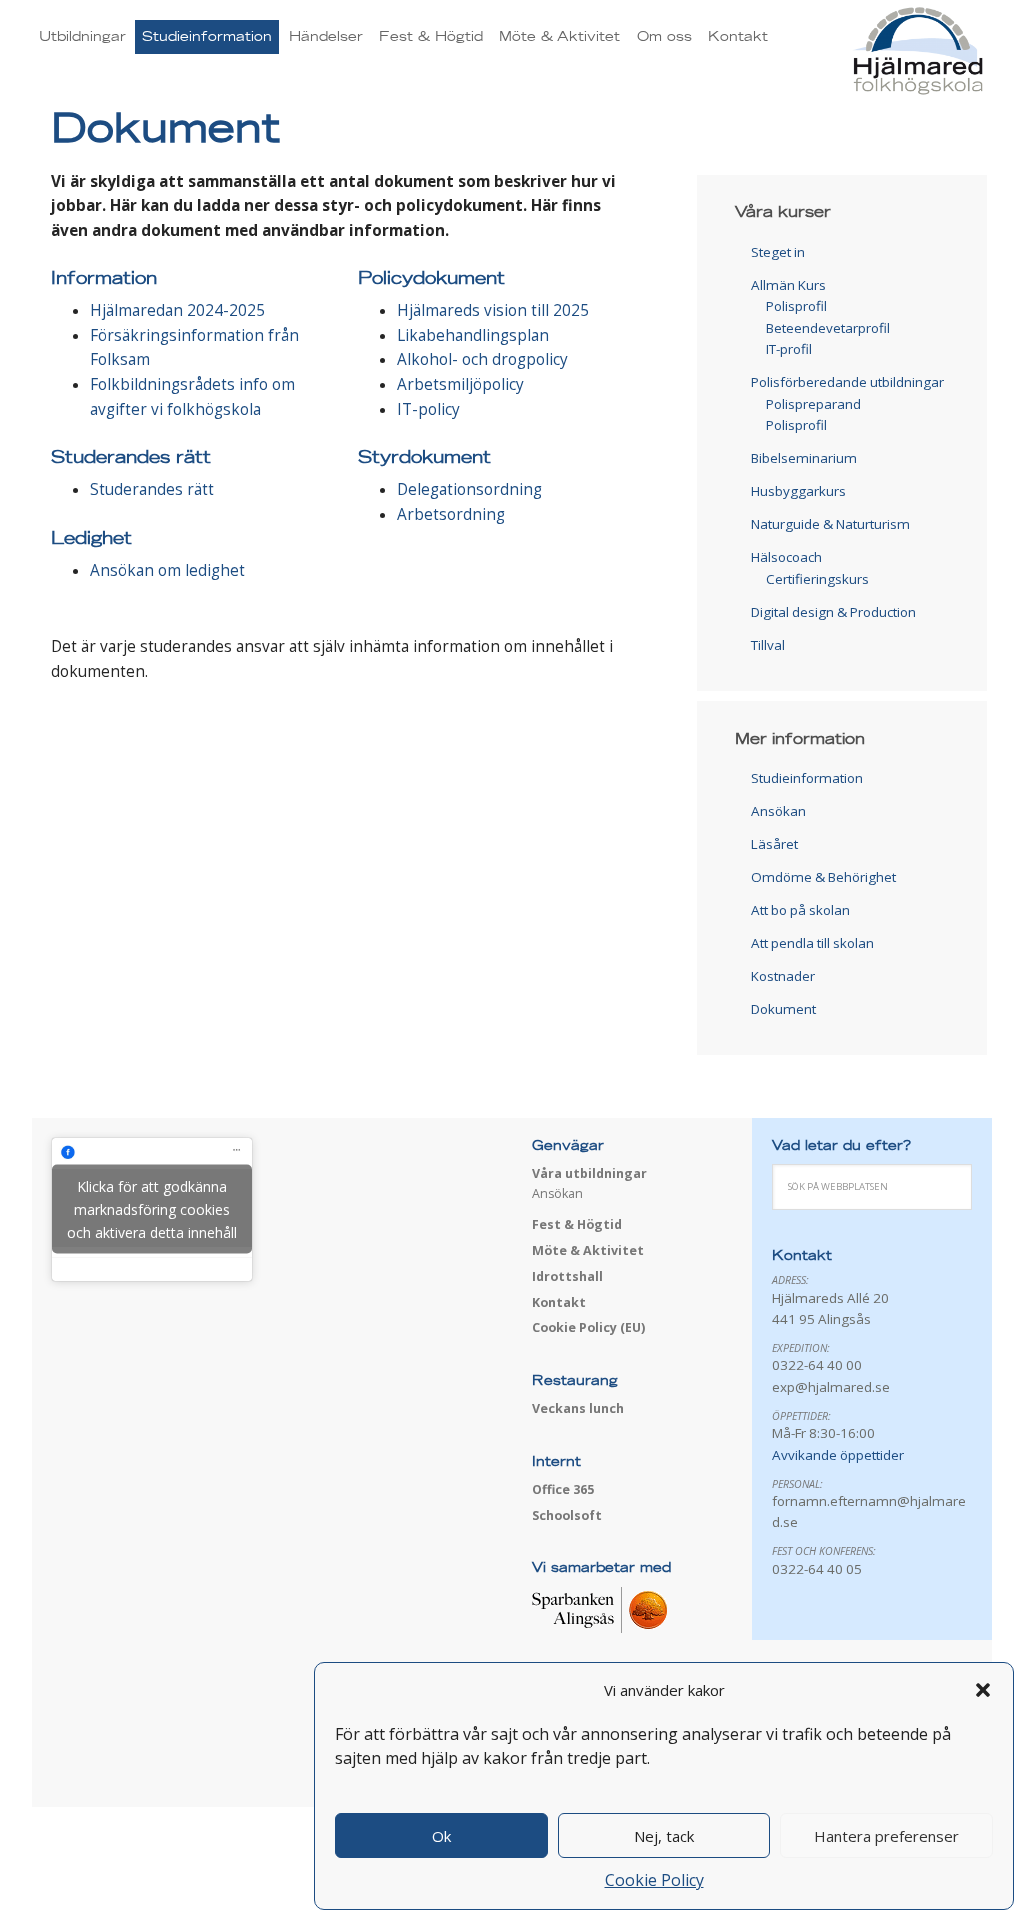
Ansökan (778, 811)
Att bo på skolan (800, 910)
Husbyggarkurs (798, 491)
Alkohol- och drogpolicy (482, 359)
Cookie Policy (654, 1880)
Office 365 (563, 1489)
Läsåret (774, 844)
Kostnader (783, 976)
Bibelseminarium (804, 458)
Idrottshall (567, 1276)
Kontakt (559, 1302)
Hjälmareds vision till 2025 (493, 310)
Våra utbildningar (589, 1173)
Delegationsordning (469, 489)
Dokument (783, 1009)
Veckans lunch (578, 1408)
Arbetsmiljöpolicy (460, 384)
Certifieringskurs (817, 579)
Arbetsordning (451, 514)
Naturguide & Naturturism (830, 524)
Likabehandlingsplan (473, 335)
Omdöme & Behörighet (823, 877)
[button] (983, 1690)
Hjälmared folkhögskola (859, 53)
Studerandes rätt (152, 489)
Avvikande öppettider (838, 1455)
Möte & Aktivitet (588, 1250)
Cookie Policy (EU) (588, 1327)
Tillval (768, 645)
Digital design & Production (833, 612)
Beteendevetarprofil (828, 328)
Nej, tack (664, 1836)
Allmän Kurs (788, 285)
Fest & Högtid (577, 1224)
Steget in (778, 252)
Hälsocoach (786, 557)
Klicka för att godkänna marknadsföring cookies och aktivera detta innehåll (152, 1209)
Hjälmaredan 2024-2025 (177, 310)
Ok (441, 1836)
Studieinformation (807, 778)
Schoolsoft (567, 1515)
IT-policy (428, 409)
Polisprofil (796, 306)
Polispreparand (813, 404)
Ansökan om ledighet (167, 570)
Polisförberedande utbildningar (847, 382)
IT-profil (789, 349)
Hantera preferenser (886, 1836)
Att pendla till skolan (812, 943)
